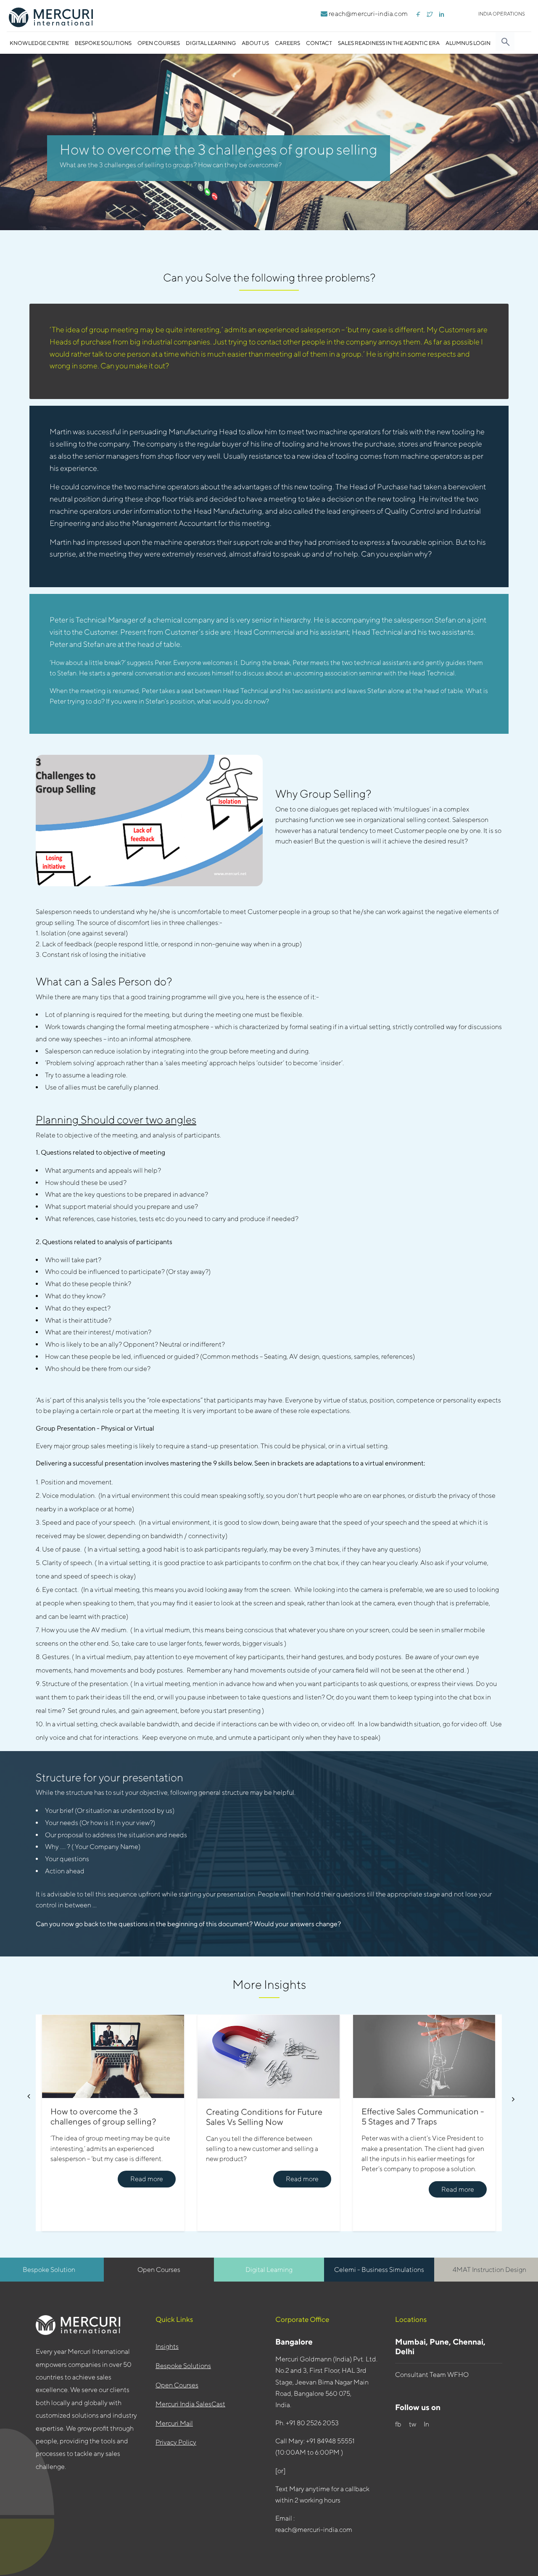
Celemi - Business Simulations (379, 2270)
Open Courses (159, 43)
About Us (255, 43)
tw (413, 2424)
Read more (147, 2179)
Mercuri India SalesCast (190, 2404)
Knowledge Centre (39, 43)
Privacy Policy (176, 2442)
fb (398, 2424)
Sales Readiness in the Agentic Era (389, 43)
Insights (167, 2346)
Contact (319, 43)
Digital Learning (211, 43)
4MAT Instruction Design (489, 2270)
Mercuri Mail (174, 2423)
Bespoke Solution (49, 2270)
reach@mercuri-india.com (368, 14)
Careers (287, 43)
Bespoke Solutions (103, 43)
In (428, 2424)
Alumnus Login (468, 43)
